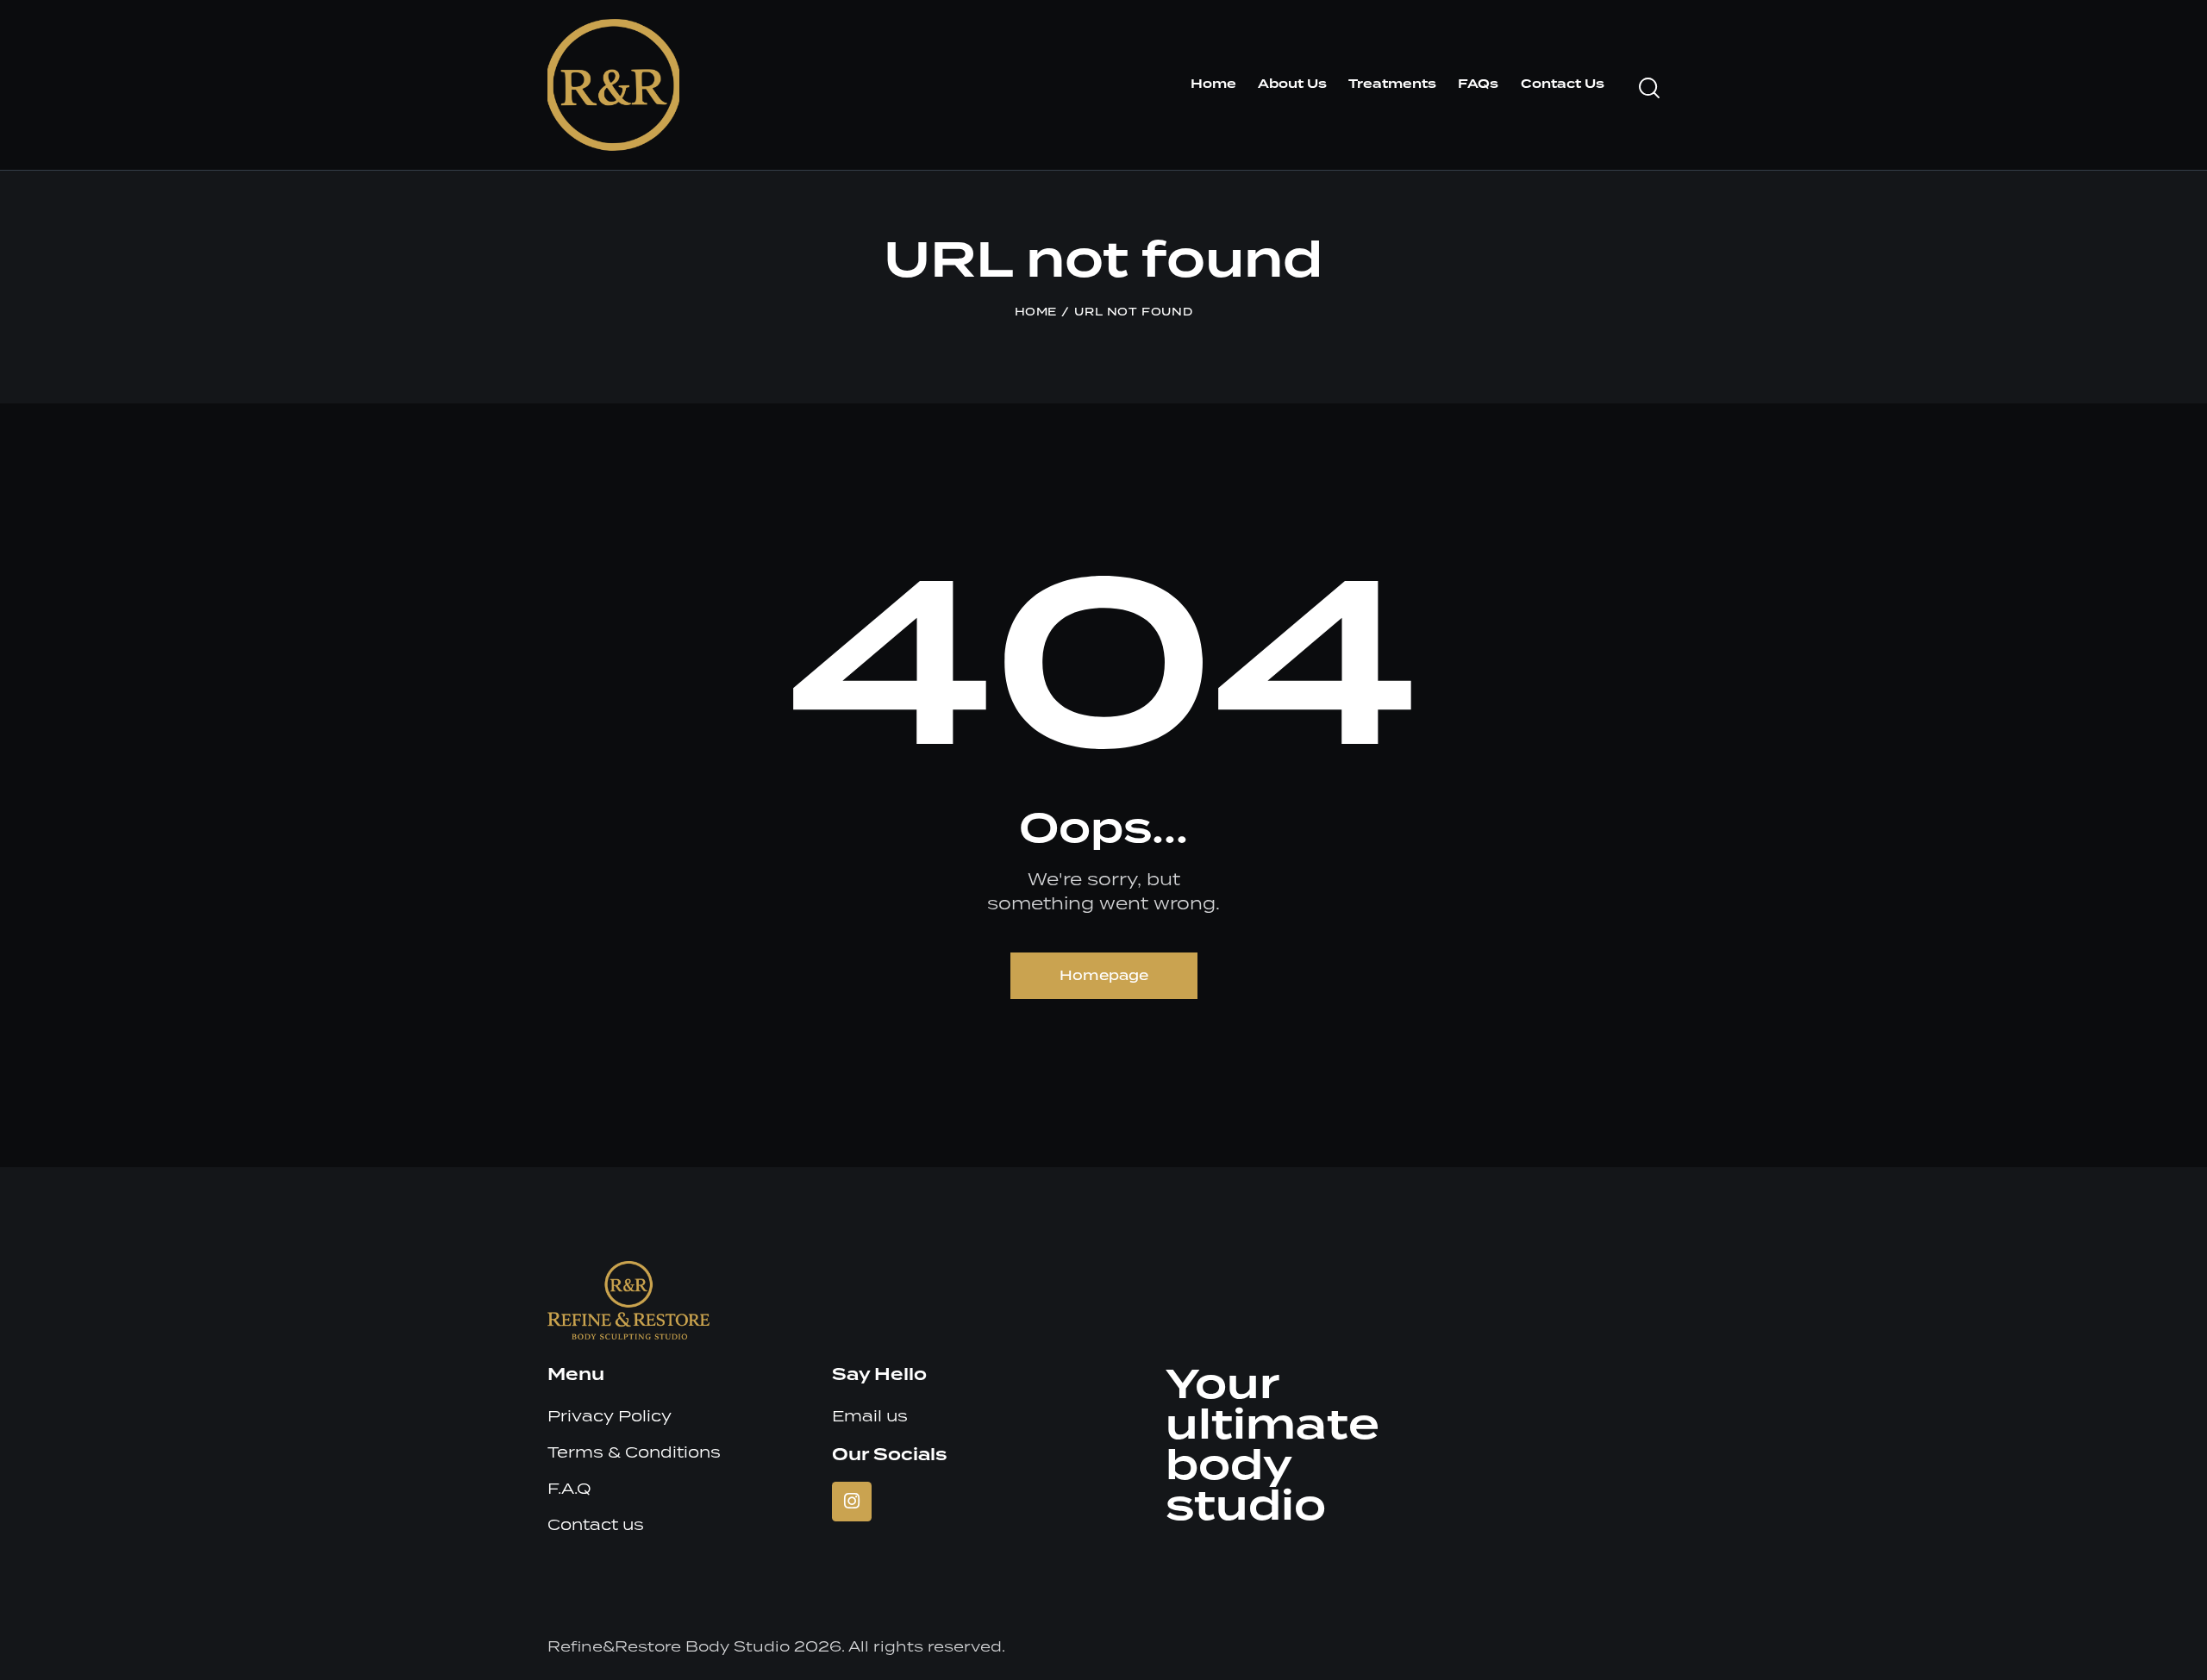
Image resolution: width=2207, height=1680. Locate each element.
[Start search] (1649, 88)
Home (1036, 312)
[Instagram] (852, 1502)
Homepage (1104, 975)
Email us (870, 1416)
